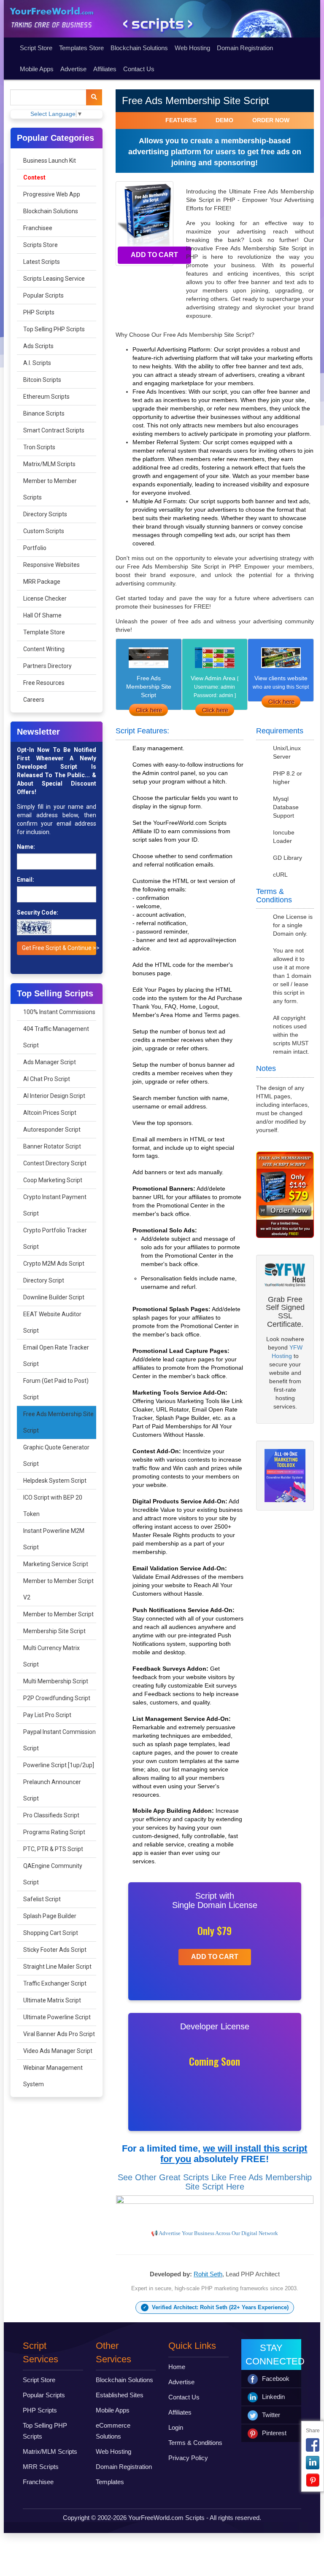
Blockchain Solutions (139, 48)
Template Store (44, 632)
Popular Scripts (43, 295)
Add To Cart (154, 255)
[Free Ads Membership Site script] (215, 710)
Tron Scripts (39, 447)
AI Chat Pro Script (47, 1079)
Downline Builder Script (54, 1297)
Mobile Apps (37, 69)
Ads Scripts (38, 346)
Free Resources (44, 683)
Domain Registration (245, 48)
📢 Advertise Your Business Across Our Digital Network (215, 2233)
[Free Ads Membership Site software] (149, 710)
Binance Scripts (44, 413)
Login (176, 2427)
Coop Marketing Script (53, 1180)
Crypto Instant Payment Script (55, 1205)
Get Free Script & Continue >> (59, 948)
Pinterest (274, 2433)
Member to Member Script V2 (58, 1589)
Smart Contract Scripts (54, 430)
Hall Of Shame (42, 615)
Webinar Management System (53, 2076)
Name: (26, 847)
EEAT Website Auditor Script (52, 1322)
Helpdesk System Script (55, 1481)
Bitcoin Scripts (42, 380)
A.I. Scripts (37, 363)
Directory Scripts (45, 514)
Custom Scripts (44, 531)
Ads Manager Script (50, 1062)
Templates (110, 2482)
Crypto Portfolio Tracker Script (55, 1238)
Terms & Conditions (195, 2443)
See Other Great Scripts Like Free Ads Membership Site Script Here (215, 2182)
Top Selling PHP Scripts (54, 329)
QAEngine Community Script (53, 1874)
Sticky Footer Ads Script (55, 1950)
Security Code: (38, 912)
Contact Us (139, 69)
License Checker (45, 598)
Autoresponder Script (52, 1130)
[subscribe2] (94, 97)
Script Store (36, 48)
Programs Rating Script (54, 1832)
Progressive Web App (52, 194)
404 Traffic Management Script (56, 1037)
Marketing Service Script (56, 1564)
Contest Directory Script (55, 1163)
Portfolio (35, 548)
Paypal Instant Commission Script (59, 1740)
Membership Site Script (54, 1631)
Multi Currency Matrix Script (51, 1656)
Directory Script (44, 1280)
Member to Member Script (58, 1614)
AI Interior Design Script (54, 1096)
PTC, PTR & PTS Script (53, 1849)
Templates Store (81, 48)
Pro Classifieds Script (51, 1815)
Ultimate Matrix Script (52, 2000)
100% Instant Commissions (59, 1012)
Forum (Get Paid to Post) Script (56, 1389)
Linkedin (273, 2397)
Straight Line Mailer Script (57, 1967)
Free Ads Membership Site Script (58, 1422)
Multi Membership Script (56, 1681)
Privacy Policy (188, 2458)
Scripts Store (40, 245)
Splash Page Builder (50, 1916)
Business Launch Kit (50, 161)
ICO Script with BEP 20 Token (53, 1506)
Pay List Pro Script (47, 1715)
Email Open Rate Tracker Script (56, 1356)
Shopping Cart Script (51, 1933)
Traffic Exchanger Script (55, 1983)
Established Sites (120, 2395)
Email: (26, 880)
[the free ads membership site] (281, 702)
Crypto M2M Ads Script (54, 1264)
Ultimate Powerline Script (57, 2017)
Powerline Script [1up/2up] (59, 1765)
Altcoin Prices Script (50, 1113)
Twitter (271, 2415)
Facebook (276, 2379)
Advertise (73, 69)
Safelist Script (42, 1899)
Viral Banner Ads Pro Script (59, 2034)
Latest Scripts (42, 262)
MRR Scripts (41, 2467)
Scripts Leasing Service (54, 279)
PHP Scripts (39, 312)
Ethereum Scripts (46, 397)
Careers (34, 700)
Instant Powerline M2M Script (54, 1539)
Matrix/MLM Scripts (49, 464)
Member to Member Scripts (50, 489)
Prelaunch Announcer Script (52, 1790)
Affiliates (105, 69)
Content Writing (44, 649)
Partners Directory (47, 666)
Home (177, 2367)
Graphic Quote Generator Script (56, 1456)
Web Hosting (192, 48)
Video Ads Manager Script (58, 2051)
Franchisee (38, 228)
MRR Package (42, 582)
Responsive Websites (51, 565)
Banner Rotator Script (52, 1146)
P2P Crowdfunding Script (57, 1698)
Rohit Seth (208, 2274)
